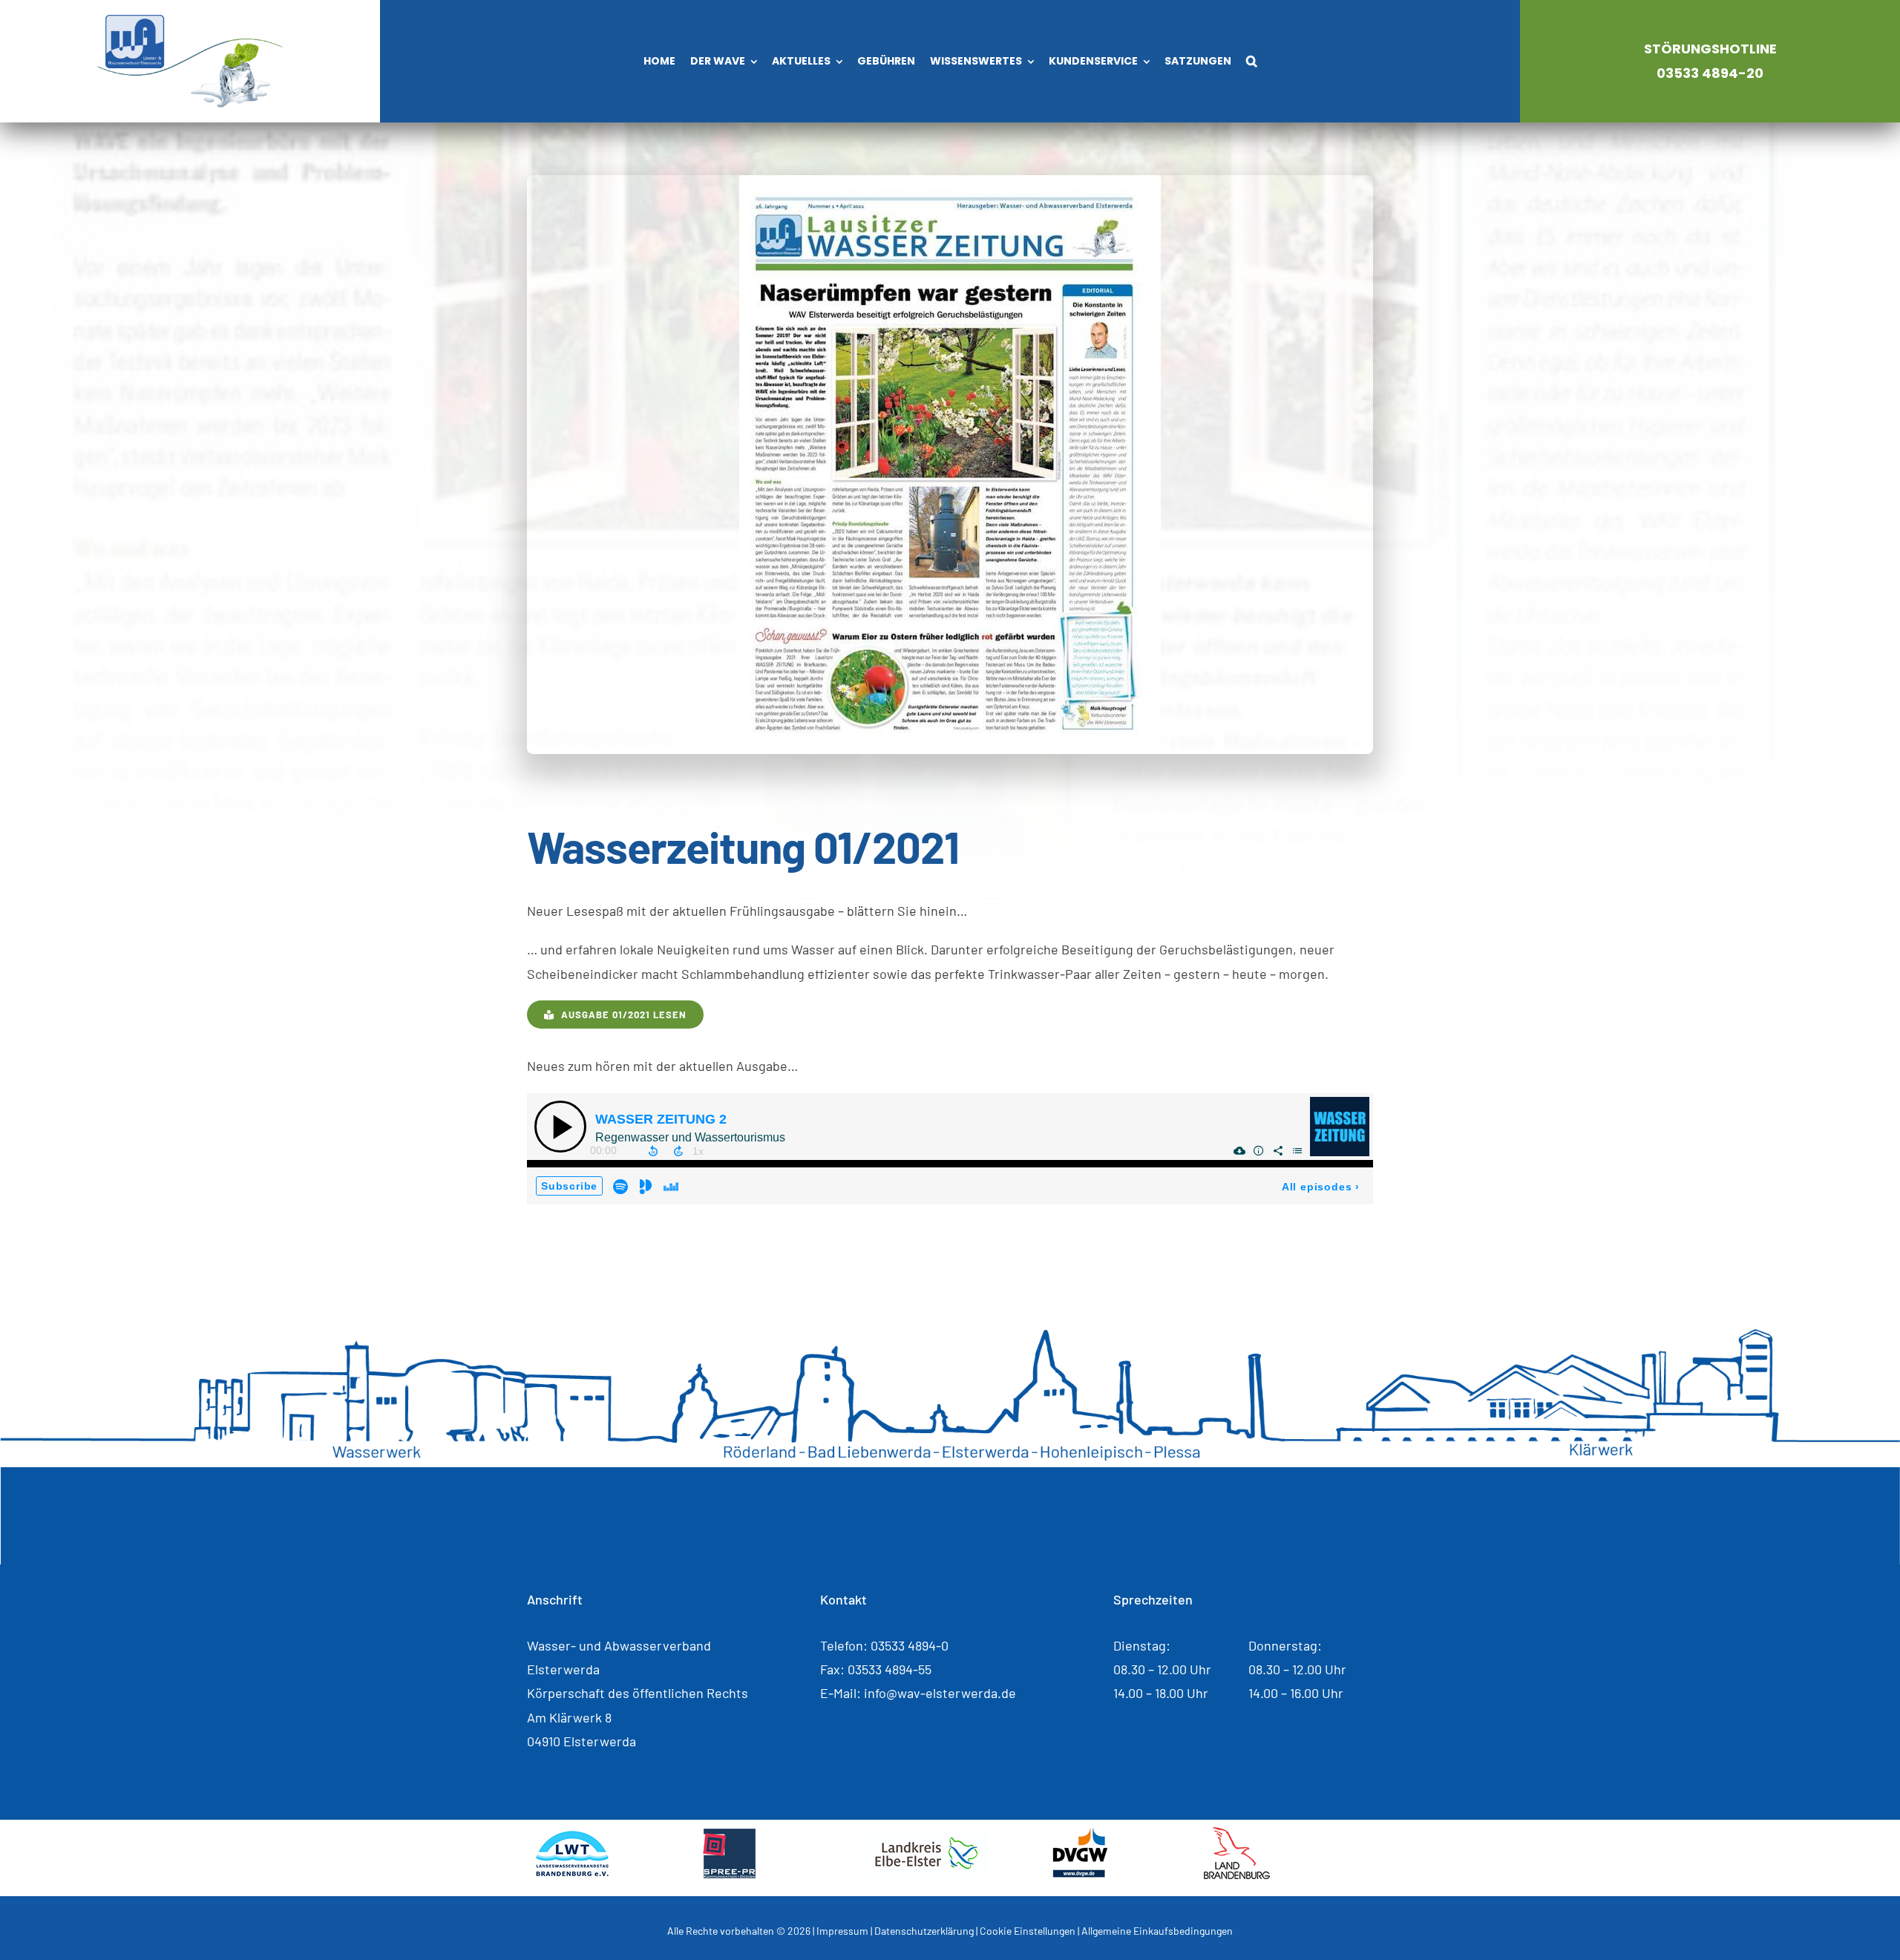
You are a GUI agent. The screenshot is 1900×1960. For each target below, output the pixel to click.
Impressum (842, 1931)
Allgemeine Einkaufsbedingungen (1157, 1931)
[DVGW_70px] (1080, 1834)
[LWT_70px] (572, 1834)
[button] (1252, 62)
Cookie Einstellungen (1028, 1931)
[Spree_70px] (729, 1834)
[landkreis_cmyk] (927, 1834)
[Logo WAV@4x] (190, 22)
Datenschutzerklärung (924, 1931)
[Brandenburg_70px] (1237, 1834)
